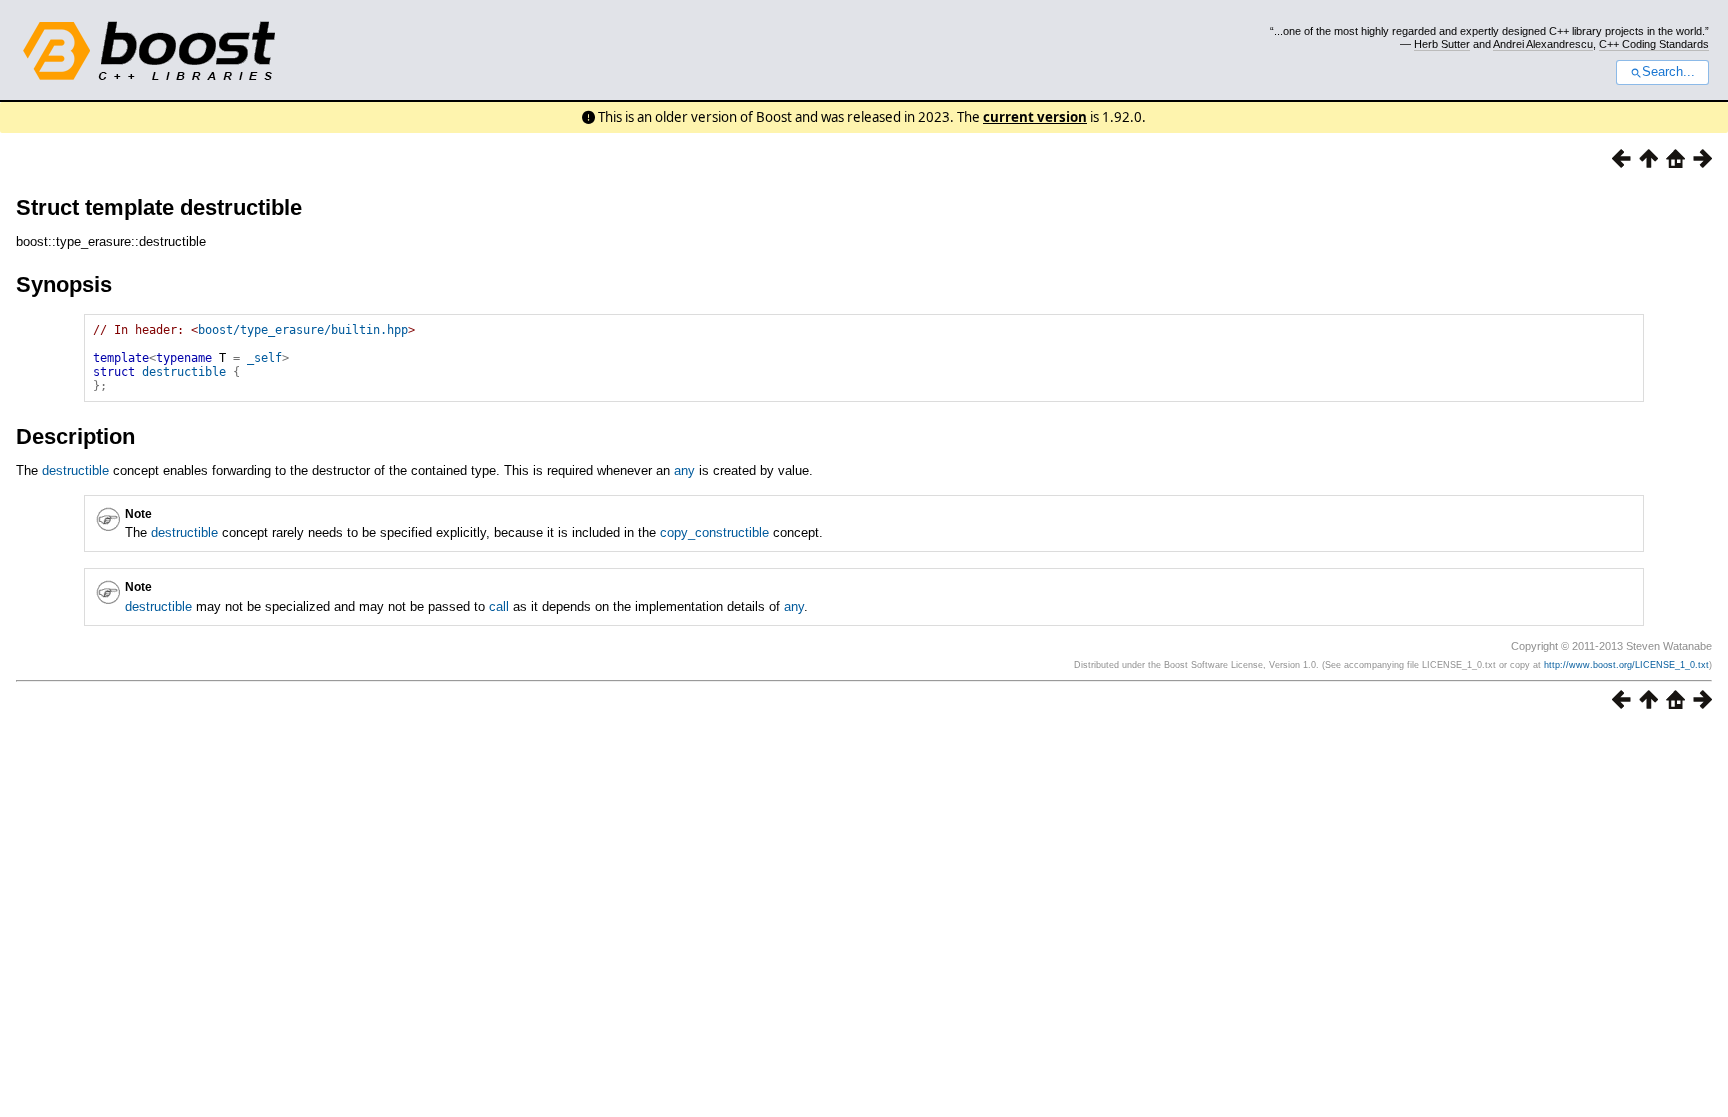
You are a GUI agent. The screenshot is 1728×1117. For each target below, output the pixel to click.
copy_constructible (714, 532)
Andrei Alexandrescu (1543, 44)
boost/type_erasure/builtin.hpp (303, 330)
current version (1035, 117)
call (499, 606)
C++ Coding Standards (1654, 44)
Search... (1668, 72)
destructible (184, 372)
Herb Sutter (1442, 44)
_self (264, 358)
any (684, 470)
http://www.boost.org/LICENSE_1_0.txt (1626, 665)
